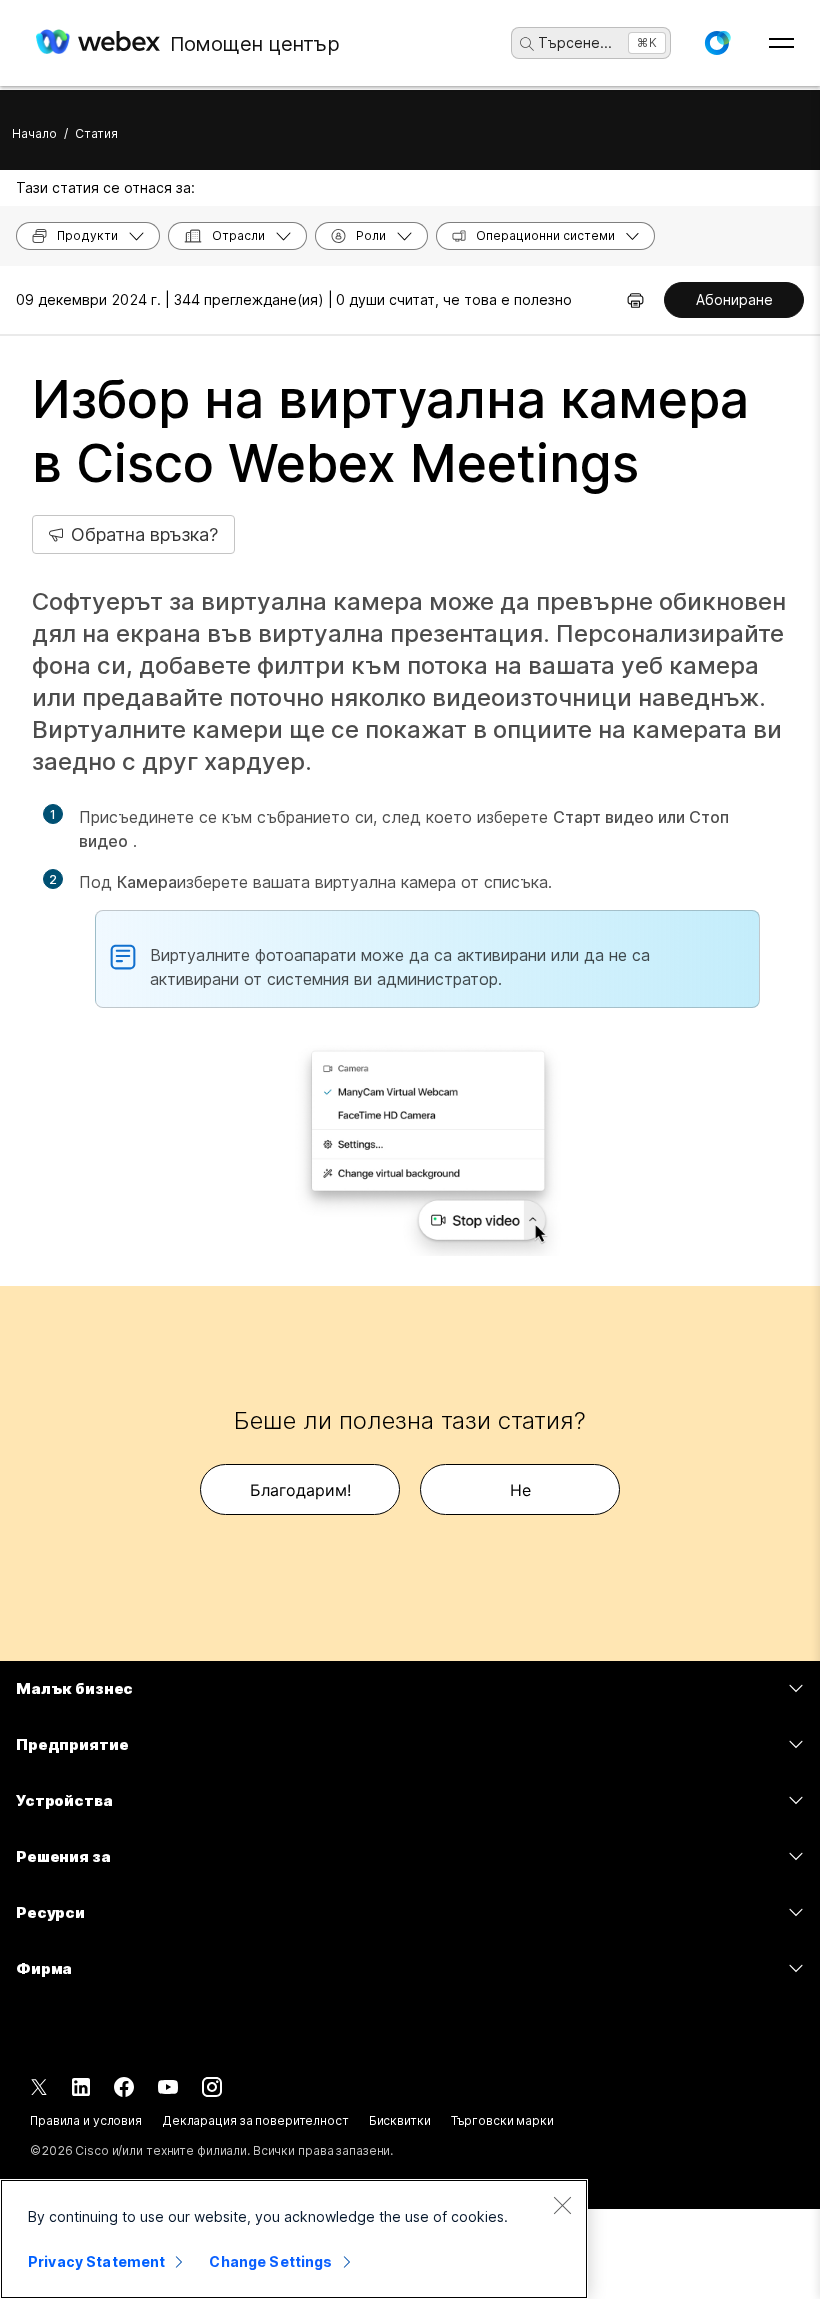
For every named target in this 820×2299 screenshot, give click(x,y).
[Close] (562, 2205)
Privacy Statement (96, 2261)
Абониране (734, 299)
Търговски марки (502, 2120)
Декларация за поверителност (255, 2120)
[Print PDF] (635, 300)
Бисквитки (400, 2120)
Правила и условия (86, 2120)
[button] (717, 43)
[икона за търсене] (527, 44)
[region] (294, 2239)
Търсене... (575, 42)
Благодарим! (300, 1490)
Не (520, 1490)
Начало (34, 133)
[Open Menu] (781, 43)
